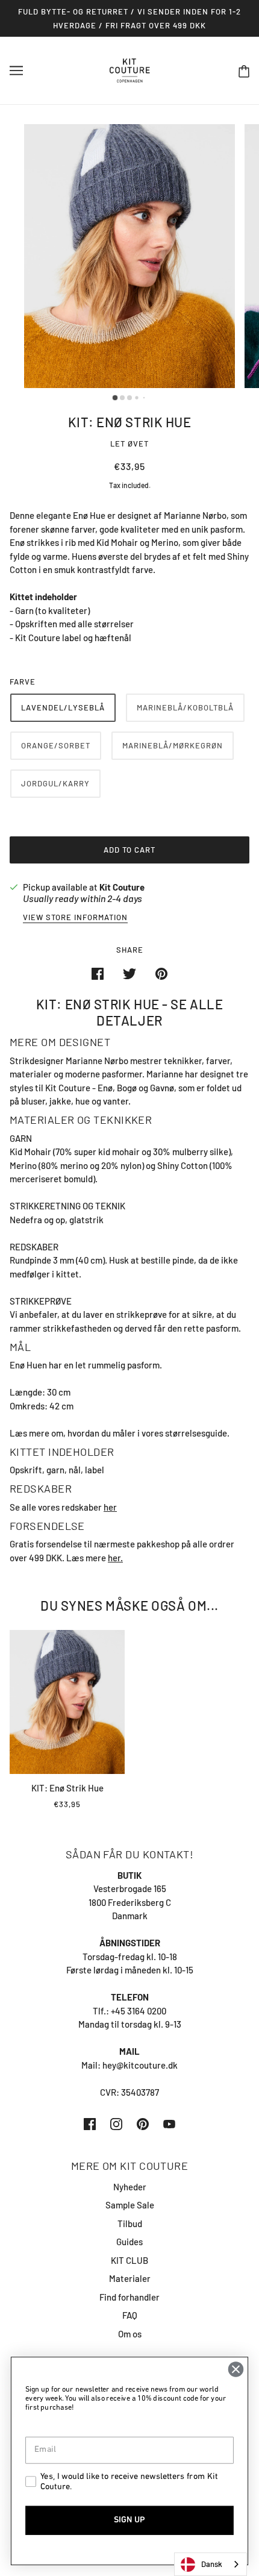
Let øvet (129, 443)
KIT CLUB (129, 2260)
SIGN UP (129, 2520)
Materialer (130, 2278)
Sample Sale (130, 2205)
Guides (129, 2242)
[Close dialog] (236, 2369)
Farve (23, 682)
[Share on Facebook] (98, 973)
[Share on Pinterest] (161, 973)
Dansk (212, 2564)
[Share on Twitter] (129, 973)
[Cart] (244, 71)
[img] (90, 2123)
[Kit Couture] (130, 69)
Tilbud (130, 2223)
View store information (75, 918)
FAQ (130, 2315)
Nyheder (130, 2187)
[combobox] (211, 2564)
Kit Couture (122, 887)
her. (115, 1558)
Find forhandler (129, 2297)
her (110, 1507)
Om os (130, 2334)
